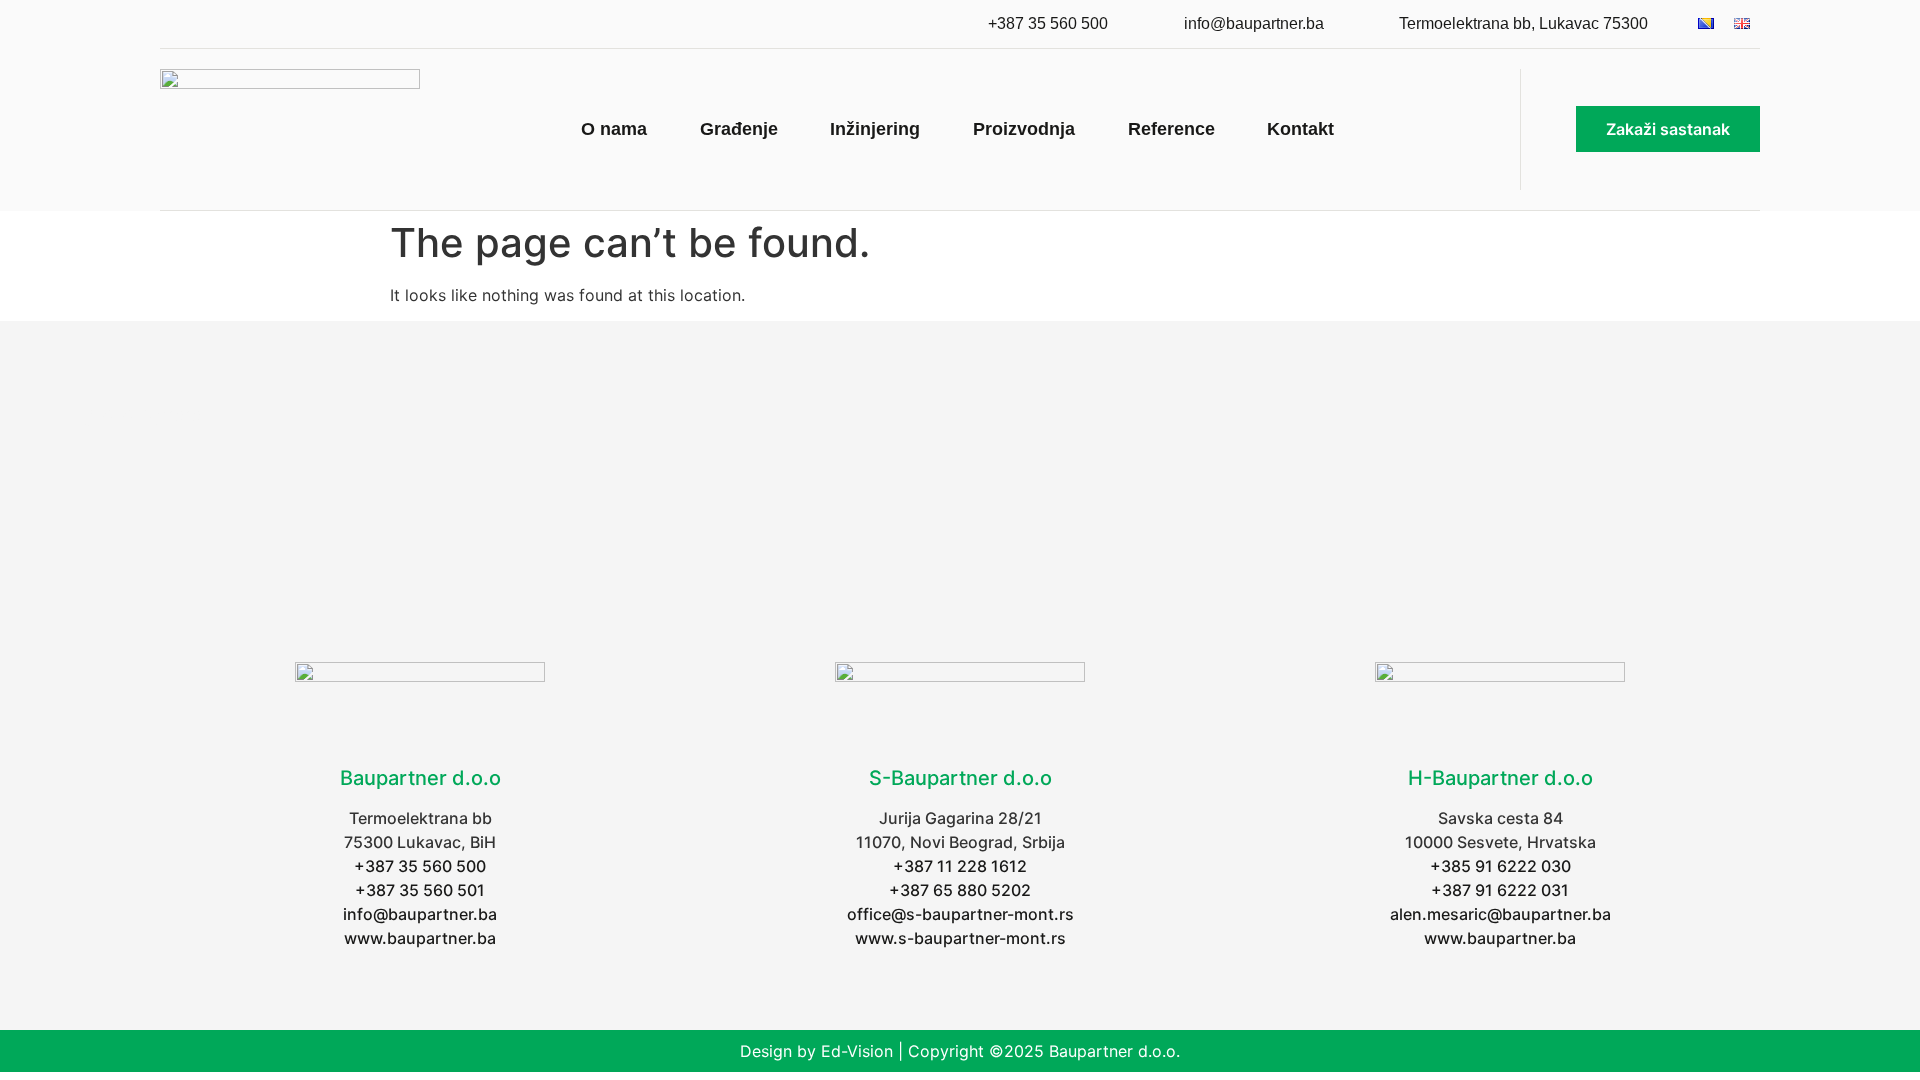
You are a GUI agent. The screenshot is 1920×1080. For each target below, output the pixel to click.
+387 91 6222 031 (1500, 890)
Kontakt (1300, 129)
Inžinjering (875, 129)
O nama (614, 129)
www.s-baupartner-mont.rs (960, 938)
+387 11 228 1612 (960, 866)
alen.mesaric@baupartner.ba (1500, 914)
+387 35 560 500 (420, 866)
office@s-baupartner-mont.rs (960, 914)
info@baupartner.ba (420, 914)
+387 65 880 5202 (960, 890)
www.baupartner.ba (420, 938)
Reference (1171, 129)
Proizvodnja (1024, 129)
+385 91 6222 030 (1500, 866)
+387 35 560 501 (420, 890)
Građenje (739, 129)
